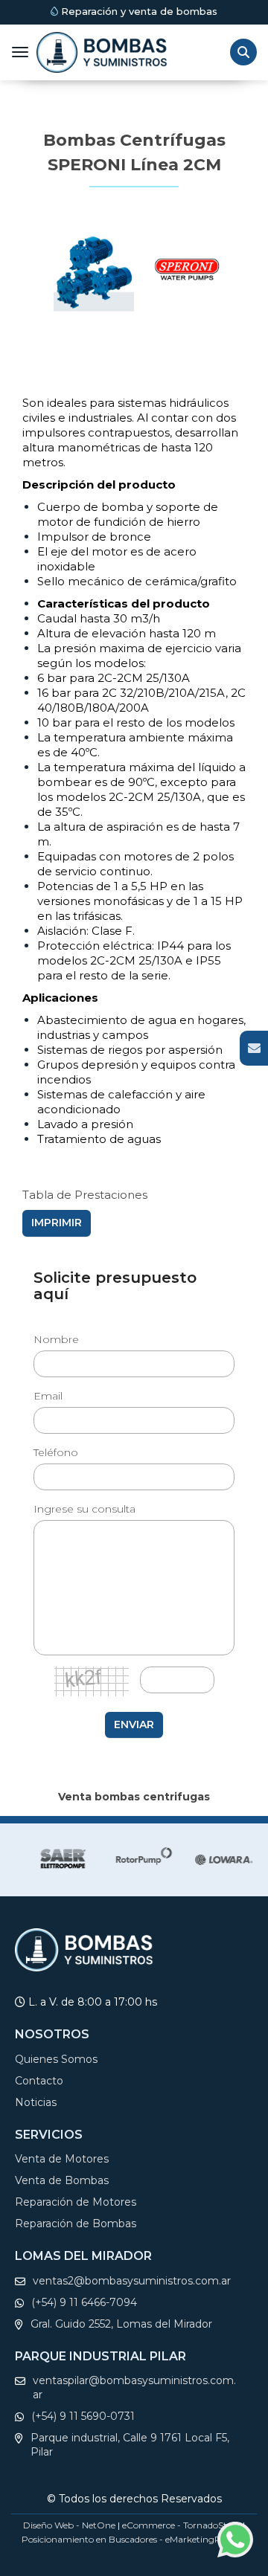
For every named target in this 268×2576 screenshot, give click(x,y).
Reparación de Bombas (76, 2224)
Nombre (56, 1339)
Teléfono (56, 1452)
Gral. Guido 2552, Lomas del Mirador (121, 2324)
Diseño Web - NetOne (69, 2525)
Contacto (39, 2081)
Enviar (134, 1725)
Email (48, 1396)
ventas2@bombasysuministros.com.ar (132, 2281)
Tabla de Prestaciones (85, 1195)
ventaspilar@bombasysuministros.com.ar (134, 2387)
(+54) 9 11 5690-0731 (83, 2416)
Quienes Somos (56, 2059)
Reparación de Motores (76, 2202)
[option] (57, 1860)
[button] (254, 1048)
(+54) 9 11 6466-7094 (84, 2302)
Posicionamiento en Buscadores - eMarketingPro (126, 2539)
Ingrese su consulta (84, 1509)
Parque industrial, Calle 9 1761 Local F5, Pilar (130, 2445)
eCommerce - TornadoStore (181, 2525)
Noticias (36, 2102)
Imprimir (57, 1223)
